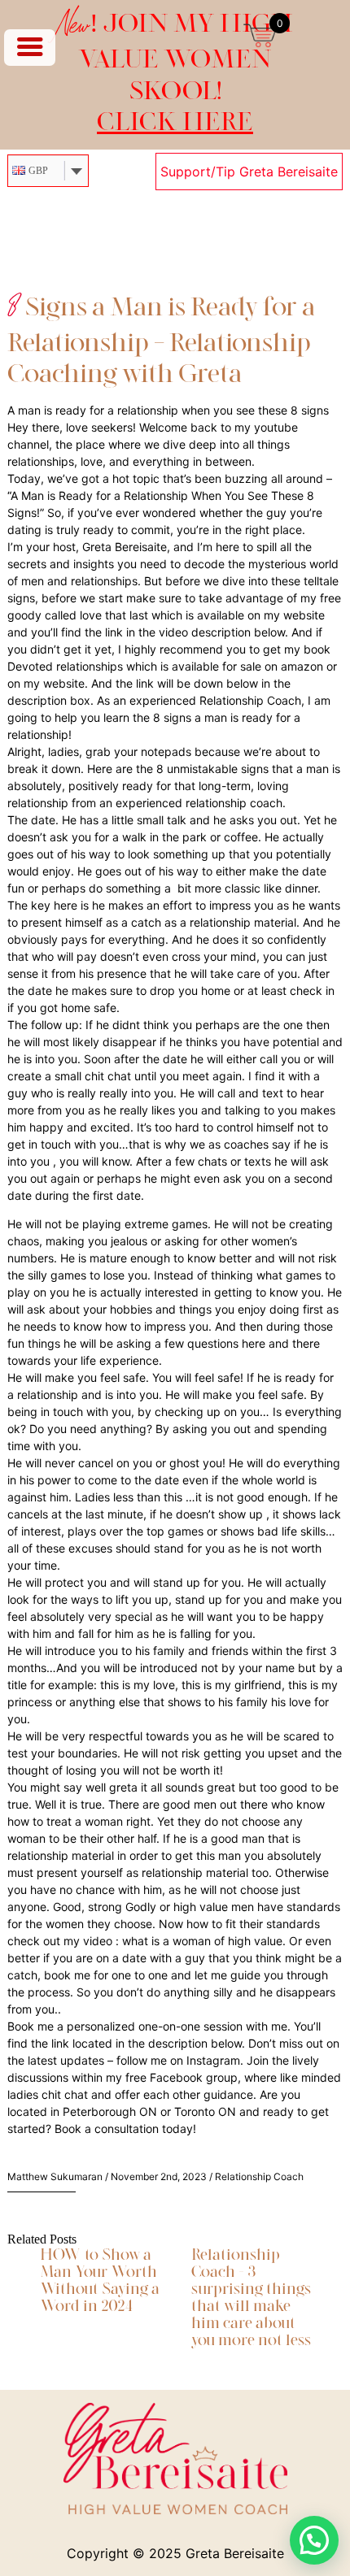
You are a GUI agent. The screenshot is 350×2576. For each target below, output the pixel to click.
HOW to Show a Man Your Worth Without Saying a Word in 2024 (100, 2279)
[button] (314, 2540)
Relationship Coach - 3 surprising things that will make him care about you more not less (251, 2296)
